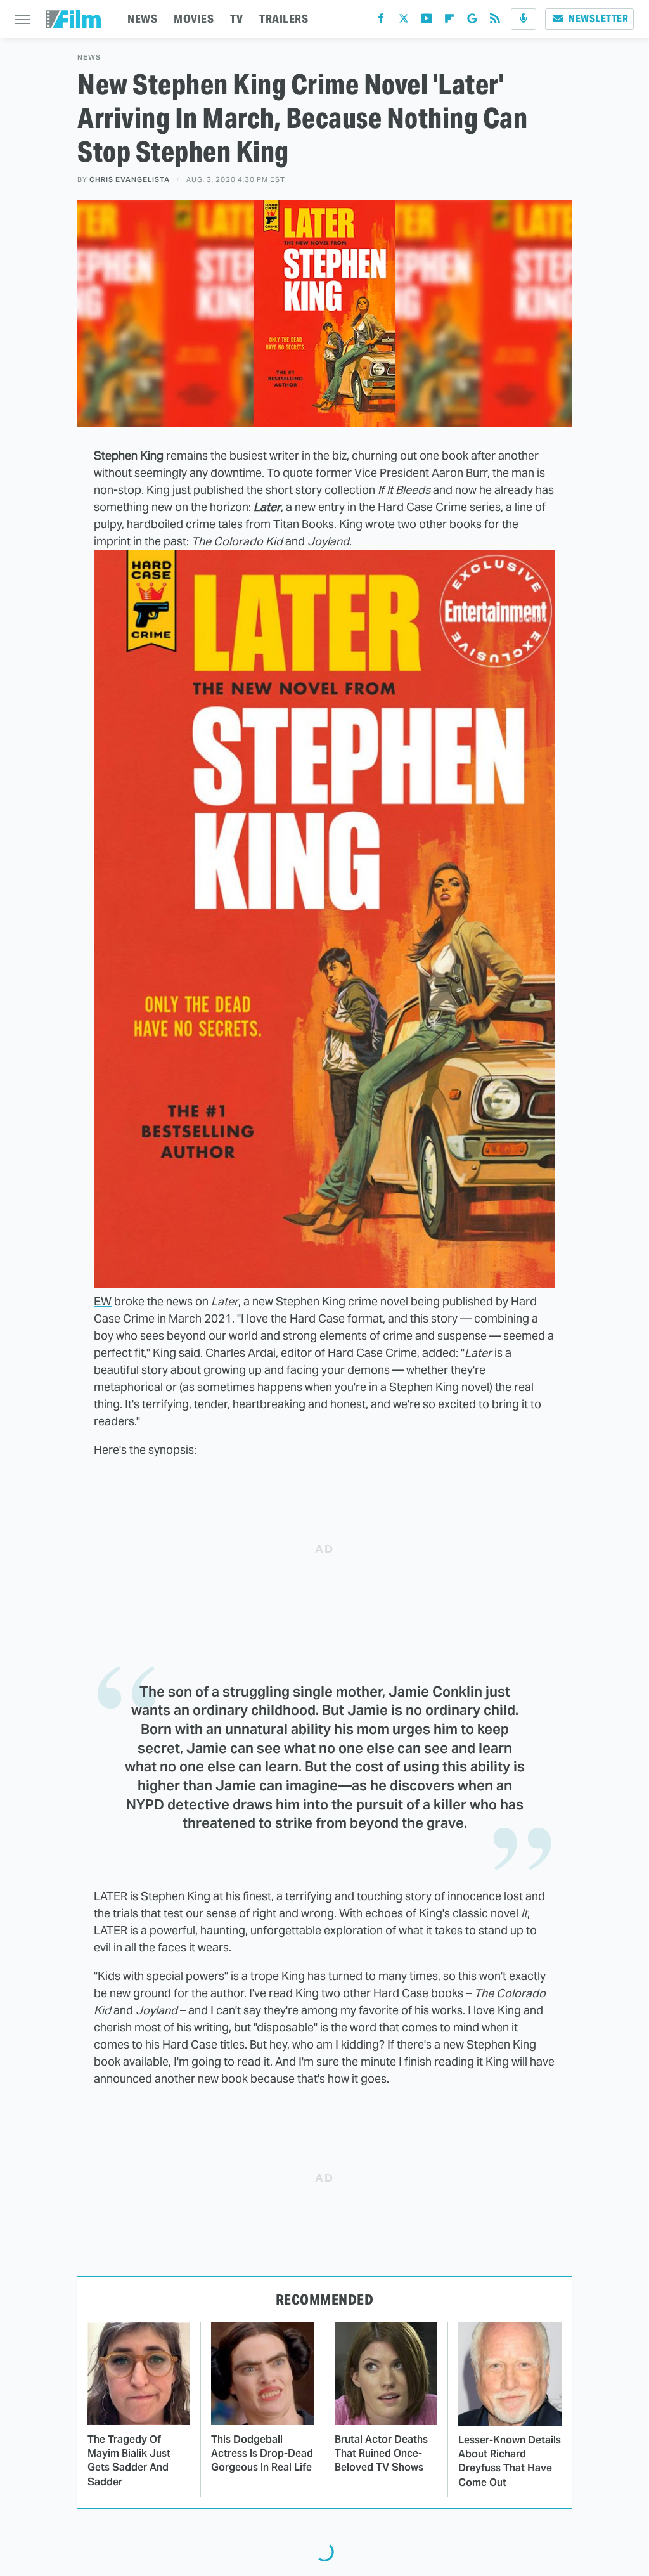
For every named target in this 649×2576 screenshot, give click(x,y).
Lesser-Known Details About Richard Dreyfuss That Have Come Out (510, 2461)
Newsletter (598, 19)
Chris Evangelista (130, 179)
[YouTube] (427, 21)
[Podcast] (524, 19)
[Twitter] (404, 21)
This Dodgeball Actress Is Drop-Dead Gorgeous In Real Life (262, 2454)
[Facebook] (381, 21)
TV (236, 19)
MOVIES (194, 19)
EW (103, 1301)
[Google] (472, 21)
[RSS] (495, 21)
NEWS (142, 19)
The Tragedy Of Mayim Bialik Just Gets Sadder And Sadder (129, 2461)
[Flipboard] (449, 21)
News (89, 57)
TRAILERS (284, 19)
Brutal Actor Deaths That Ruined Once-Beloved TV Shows (381, 2454)
